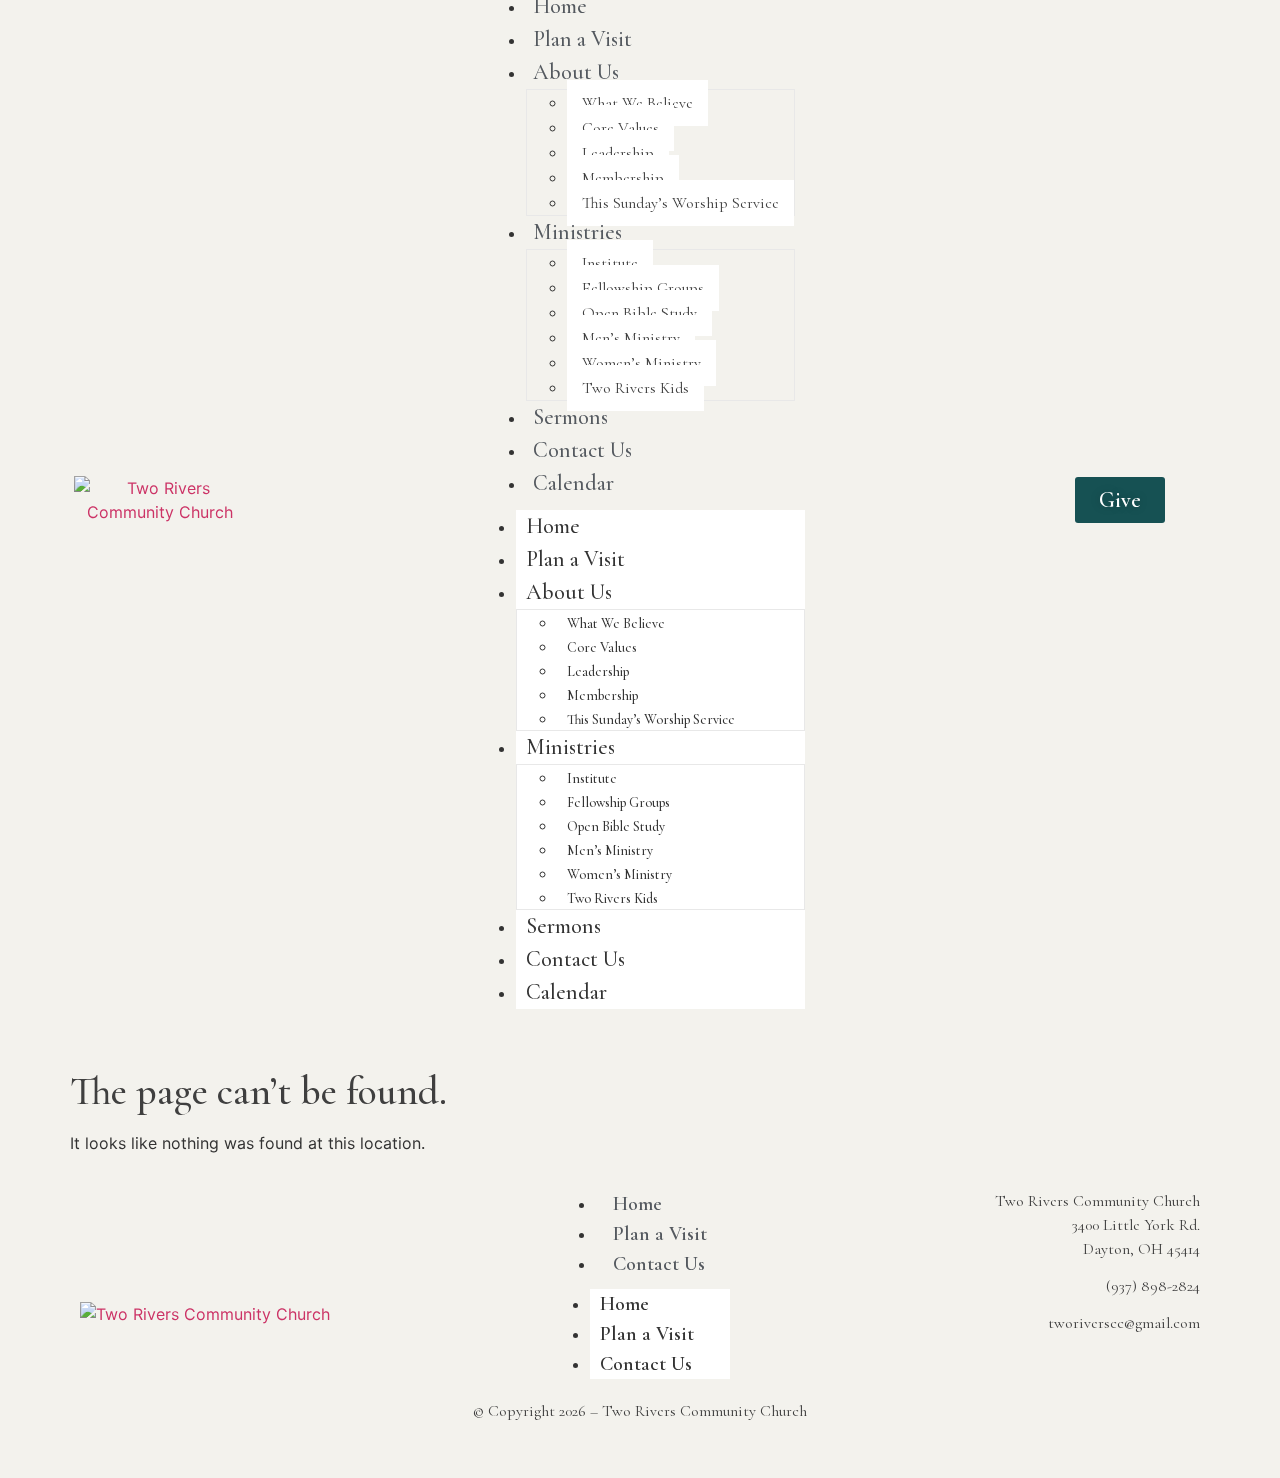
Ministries (577, 232)
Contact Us (582, 450)
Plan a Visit (582, 39)
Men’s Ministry (631, 338)
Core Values (620, 128)
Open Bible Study (639, 313)
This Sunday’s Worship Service (680, 203)
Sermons (570, 417)
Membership (623, 178)
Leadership (618, 153)
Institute (610, 263)
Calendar (573, 483)
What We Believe (637, 103)
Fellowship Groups (643, 288)
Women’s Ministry (641, 363)
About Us (576, 72)
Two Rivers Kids (635, 388)
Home (553, 526)
